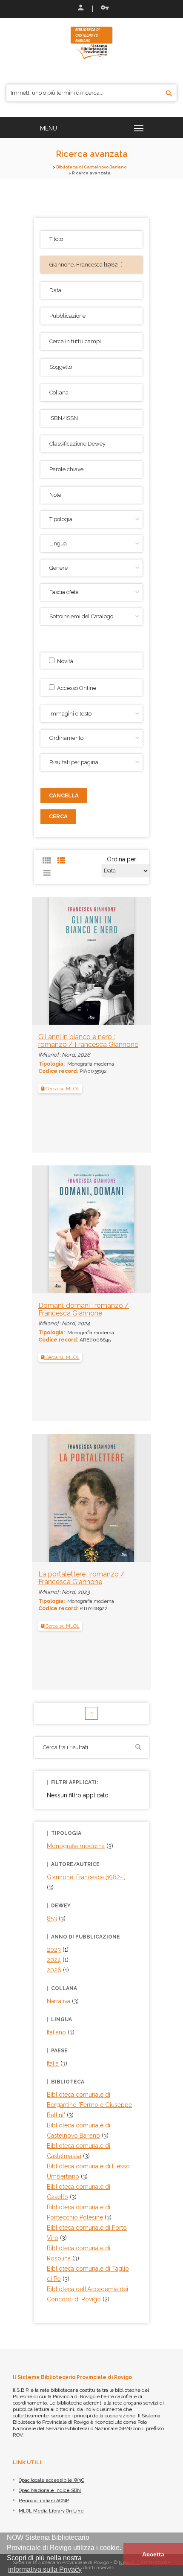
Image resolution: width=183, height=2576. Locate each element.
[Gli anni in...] (74, 960)
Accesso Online (75, 688)
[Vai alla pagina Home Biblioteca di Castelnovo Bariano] (91, 42)
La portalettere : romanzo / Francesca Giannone (81, 1578)
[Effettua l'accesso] (80, 9)
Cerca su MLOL (62, 1089)
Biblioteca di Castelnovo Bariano (91, 167)
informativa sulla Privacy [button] (45, 2569)
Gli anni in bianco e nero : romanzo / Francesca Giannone (88, 1041)
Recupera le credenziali (103, 9)
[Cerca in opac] (169, 94)
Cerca (58, 816)
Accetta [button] (153, 2554)
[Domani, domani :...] (74, 1229)
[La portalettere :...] (74, 1498)
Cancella (64, 795)
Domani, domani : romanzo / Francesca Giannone (84, 1309)
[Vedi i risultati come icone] (47, 861)
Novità (64, 661)
